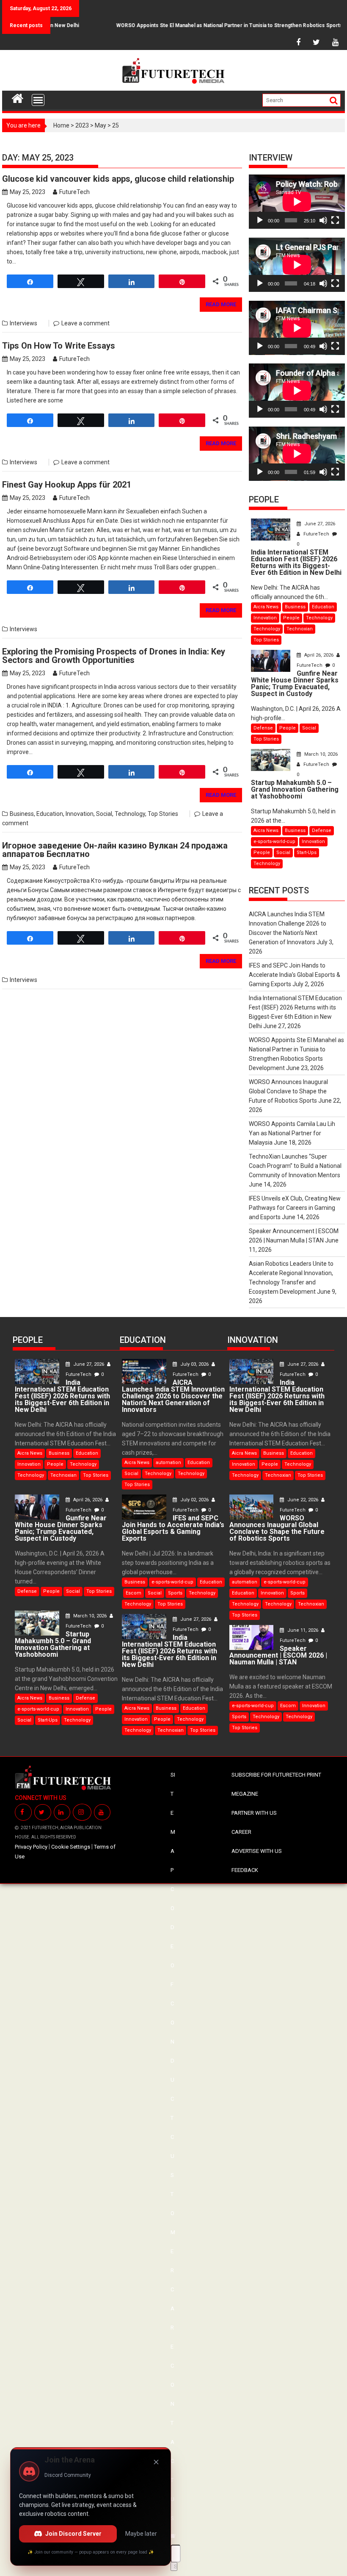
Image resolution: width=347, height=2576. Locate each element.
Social (104, 814)
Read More (221, 304)
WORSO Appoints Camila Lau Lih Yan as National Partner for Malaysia (292, 1133)
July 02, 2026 (194, 1500)
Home (61, 125)
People (291, 618)
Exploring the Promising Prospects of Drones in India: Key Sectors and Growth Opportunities (114, 656)
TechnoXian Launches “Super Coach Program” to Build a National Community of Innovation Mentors (295, 1166)
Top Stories (163, 814)
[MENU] (38, 100)
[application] (297, 202)
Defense (263, 728)
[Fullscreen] (335, 220)
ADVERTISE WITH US (257, 1851)
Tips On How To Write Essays (59, 346)
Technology (130, 814)
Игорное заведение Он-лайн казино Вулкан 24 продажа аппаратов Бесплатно (115, 850)
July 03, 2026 (194, 1364)
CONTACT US (172, 2442)
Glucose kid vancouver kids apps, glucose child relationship (118, 179)
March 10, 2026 (320, 754)
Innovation (80, 814)
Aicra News (266, 607)
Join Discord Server (73, 2534)
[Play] (260, 220)
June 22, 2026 (303, 1500)
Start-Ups (307, 853)
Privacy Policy (31, 1847)
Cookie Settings (71, 1847)
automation (168, 1463)
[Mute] (323, 220)
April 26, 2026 (319, 655)
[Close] (156, 2462)
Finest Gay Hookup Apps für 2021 (67, 485)
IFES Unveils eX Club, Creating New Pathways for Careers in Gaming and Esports (295, 1208)
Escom (134, 1593)
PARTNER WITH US (254, 1813)
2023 (82, 125)
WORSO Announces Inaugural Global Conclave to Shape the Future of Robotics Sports (288, 1091)
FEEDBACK (245, 1870)
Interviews (23, 323)
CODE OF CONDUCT (172, 2003)
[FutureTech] (18, 97)
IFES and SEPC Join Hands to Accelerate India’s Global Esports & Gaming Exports (295, 975)
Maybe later (141, 2534)
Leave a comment (85, 323)
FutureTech (74, 192)
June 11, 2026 (303, 1630)
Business (22, 814)
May (101, 125)
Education (50, 814)
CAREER (241, 1832)
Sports (175, 1593)
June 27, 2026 (319, 524)
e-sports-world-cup (274, 842)
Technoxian (300, 629)
